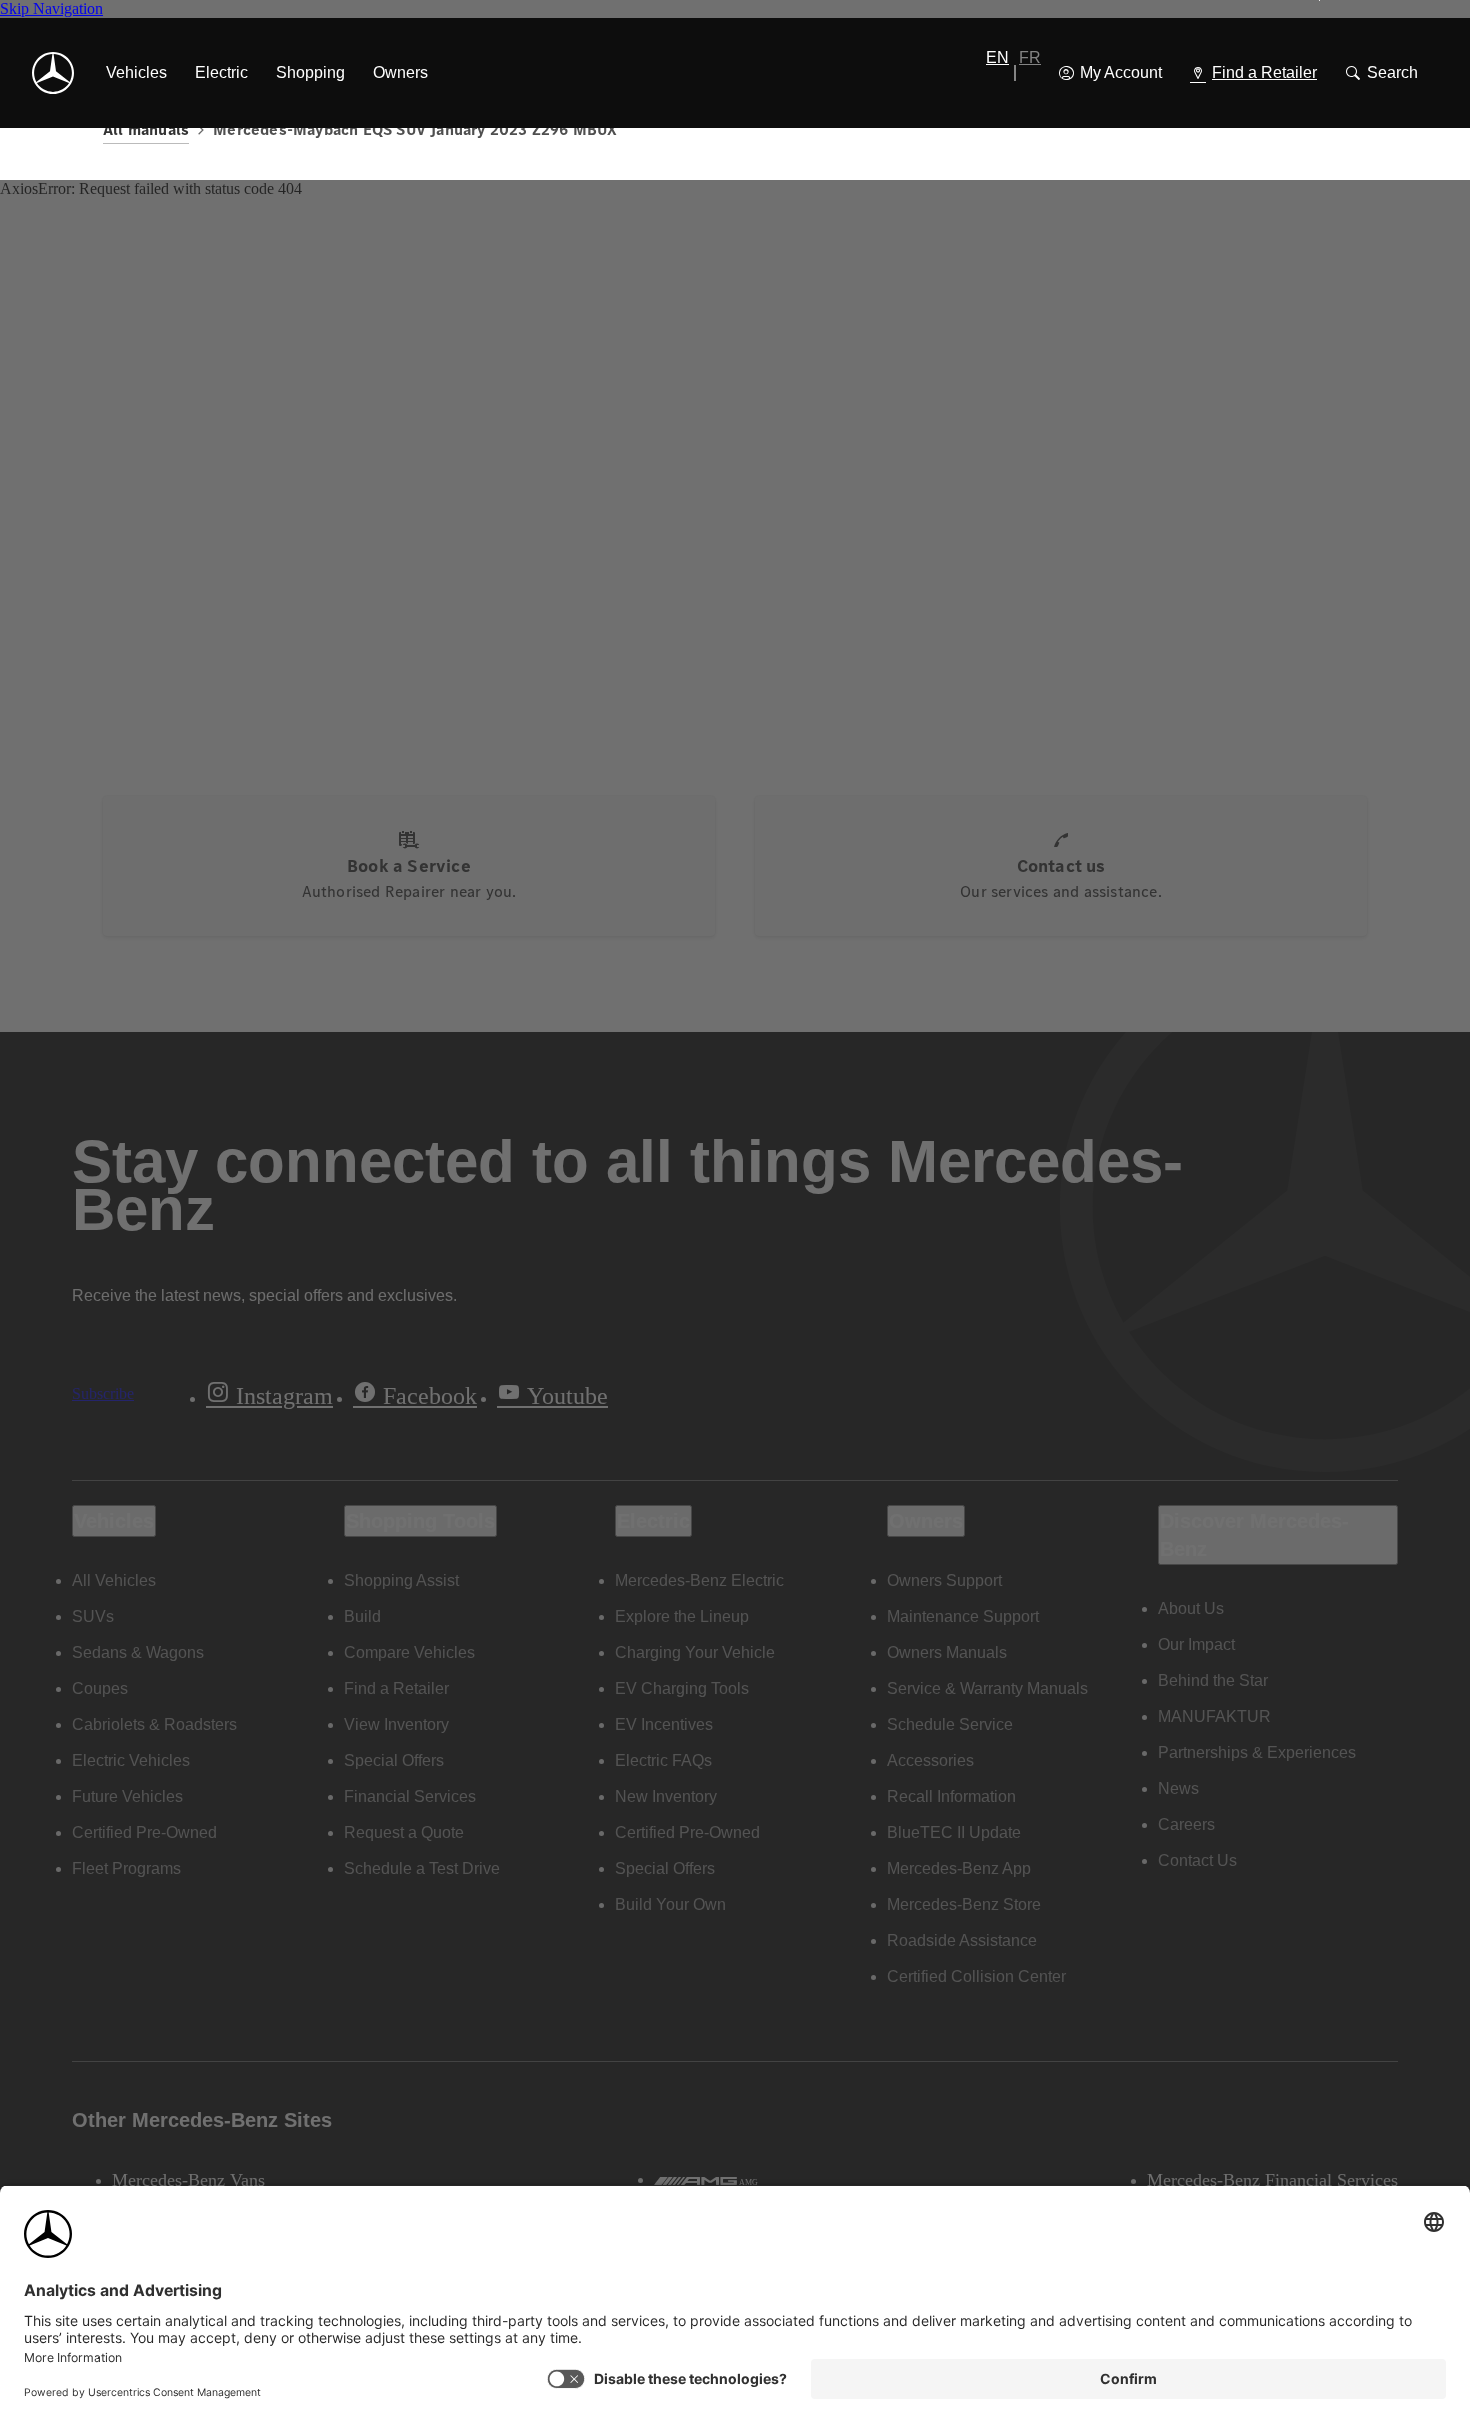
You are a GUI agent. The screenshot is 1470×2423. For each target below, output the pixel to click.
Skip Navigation (51, 8)
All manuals (146, 129)
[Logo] (53, 73)
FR (1030, 57)
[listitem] (136, 73)
